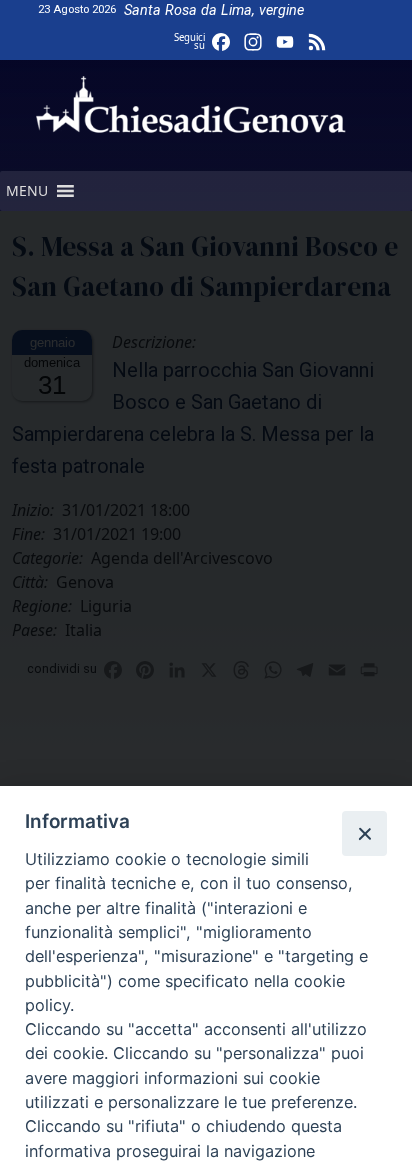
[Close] (364, 833)
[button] (27, 191)
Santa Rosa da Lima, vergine (214, 10)
